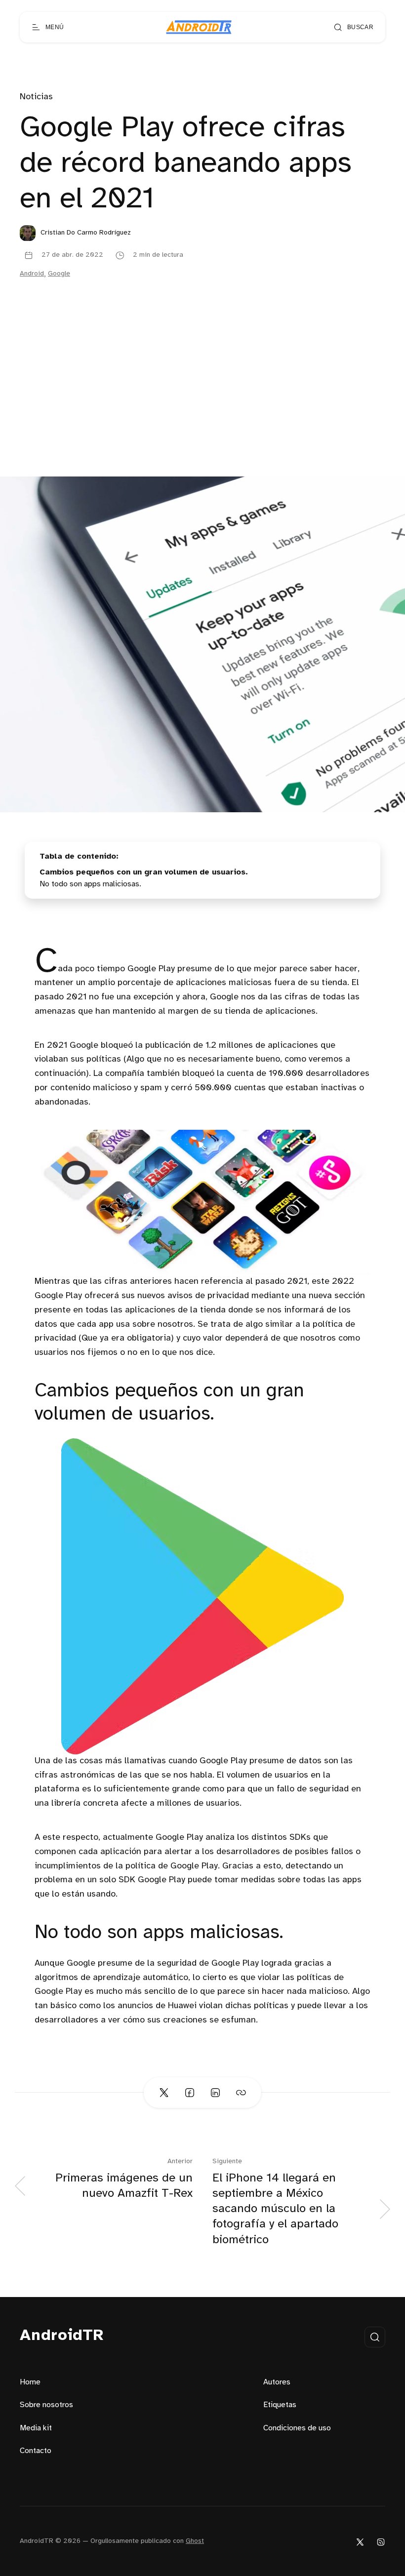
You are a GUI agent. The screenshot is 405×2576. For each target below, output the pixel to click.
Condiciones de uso (297, 2428)
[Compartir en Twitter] (164, 2093)
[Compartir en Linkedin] (215, 2093)
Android (32, 274)
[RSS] (381, 2542)
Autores (277, 2382)
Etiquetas (280, 2405)
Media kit (36, 2428)
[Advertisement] (202, 402)
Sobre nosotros (46, 2405)
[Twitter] (360, 2542)
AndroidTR (62, 2336)
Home (30, 2382)
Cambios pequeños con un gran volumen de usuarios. (144, 872)
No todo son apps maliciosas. (90, 884)
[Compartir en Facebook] (190, 2093)
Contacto (36, 2451)
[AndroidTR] (199, 27)
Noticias (36, 97)
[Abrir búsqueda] (375, 2337)
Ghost (195, 2541)
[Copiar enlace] (241, 2093)
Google (59, 274)
